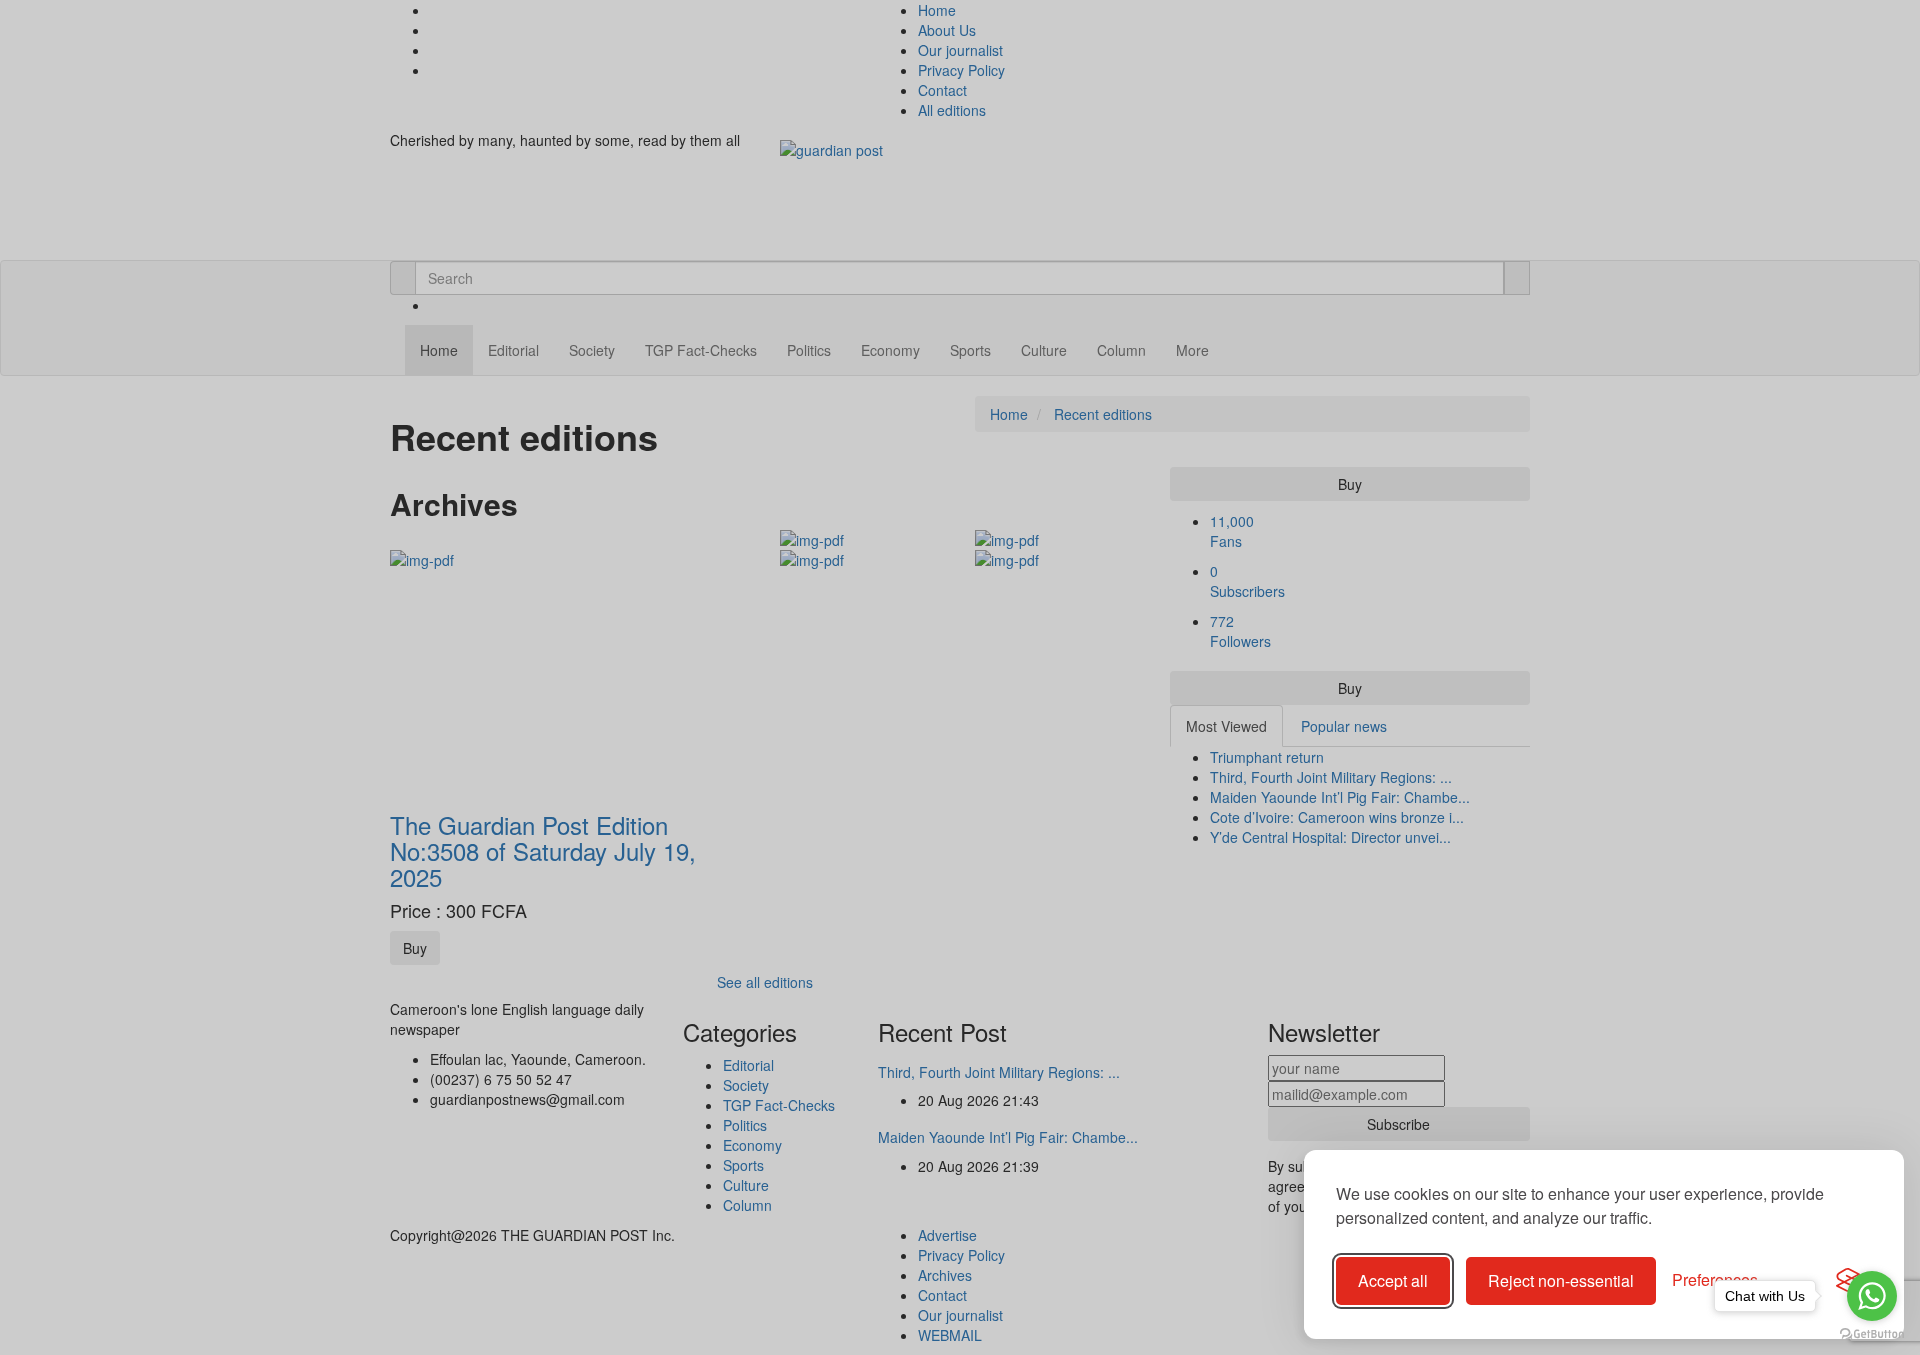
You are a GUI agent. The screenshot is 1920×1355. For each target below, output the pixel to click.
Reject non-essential (1561, 1280)
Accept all (1393, 1280)
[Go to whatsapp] (1872, 1296)
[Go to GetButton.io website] (1872, 1334)
